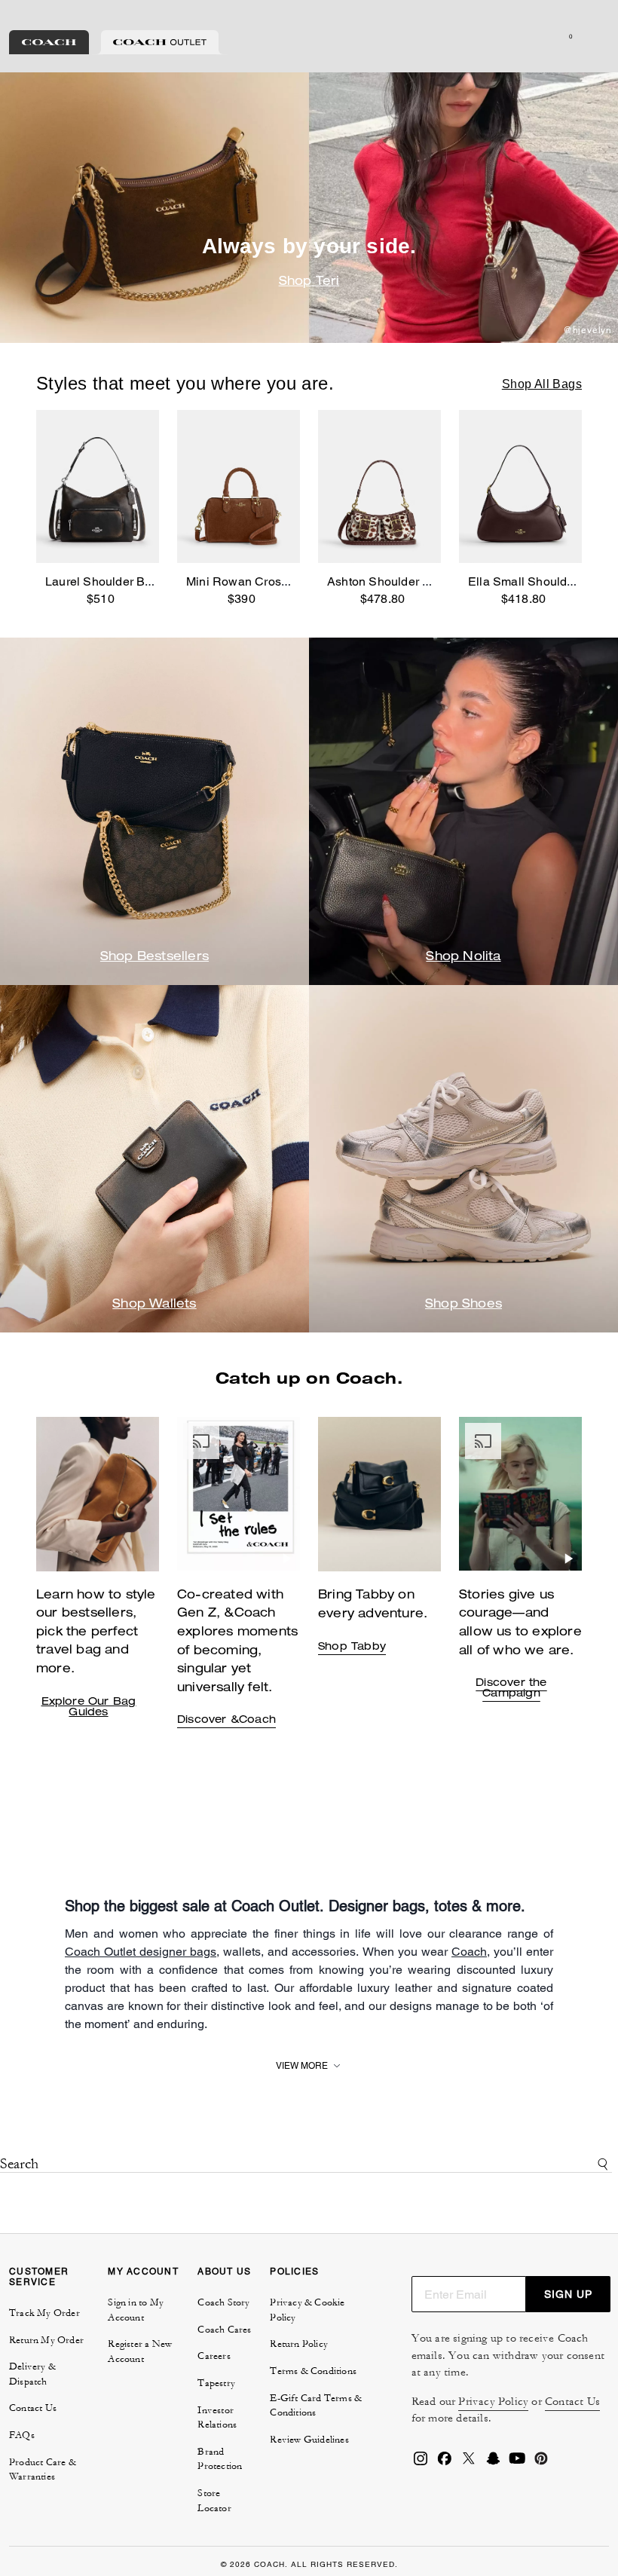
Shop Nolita (463, 958)
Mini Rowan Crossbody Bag (263, 581)
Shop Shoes (463, 1305)
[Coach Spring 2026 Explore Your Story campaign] (520, 1494)
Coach (469, 1952)
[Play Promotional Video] (287, 1559)
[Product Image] (98, 487)
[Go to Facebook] (445, 2463)
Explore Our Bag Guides (89, 1708)
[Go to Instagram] (421, 2463)
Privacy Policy (493, 2402)
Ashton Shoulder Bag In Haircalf (415, 581)
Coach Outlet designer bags (141, 1952)
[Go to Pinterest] (541, 2463)
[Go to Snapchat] (493, 2463)
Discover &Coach (226, 1721)
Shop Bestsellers (154, 958)
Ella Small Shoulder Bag (536, 581)
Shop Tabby (352, 1647)
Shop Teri (309, 283)
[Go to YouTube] (517, 2463)
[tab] (49, 42)
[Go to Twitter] (469, 2463)
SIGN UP (568, 2294)
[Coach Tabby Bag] (239, 1494)
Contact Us (572, 2402)
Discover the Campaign (511, 1689)
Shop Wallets (154, 1305)
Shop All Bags (542, 384)
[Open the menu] (591, 36)
